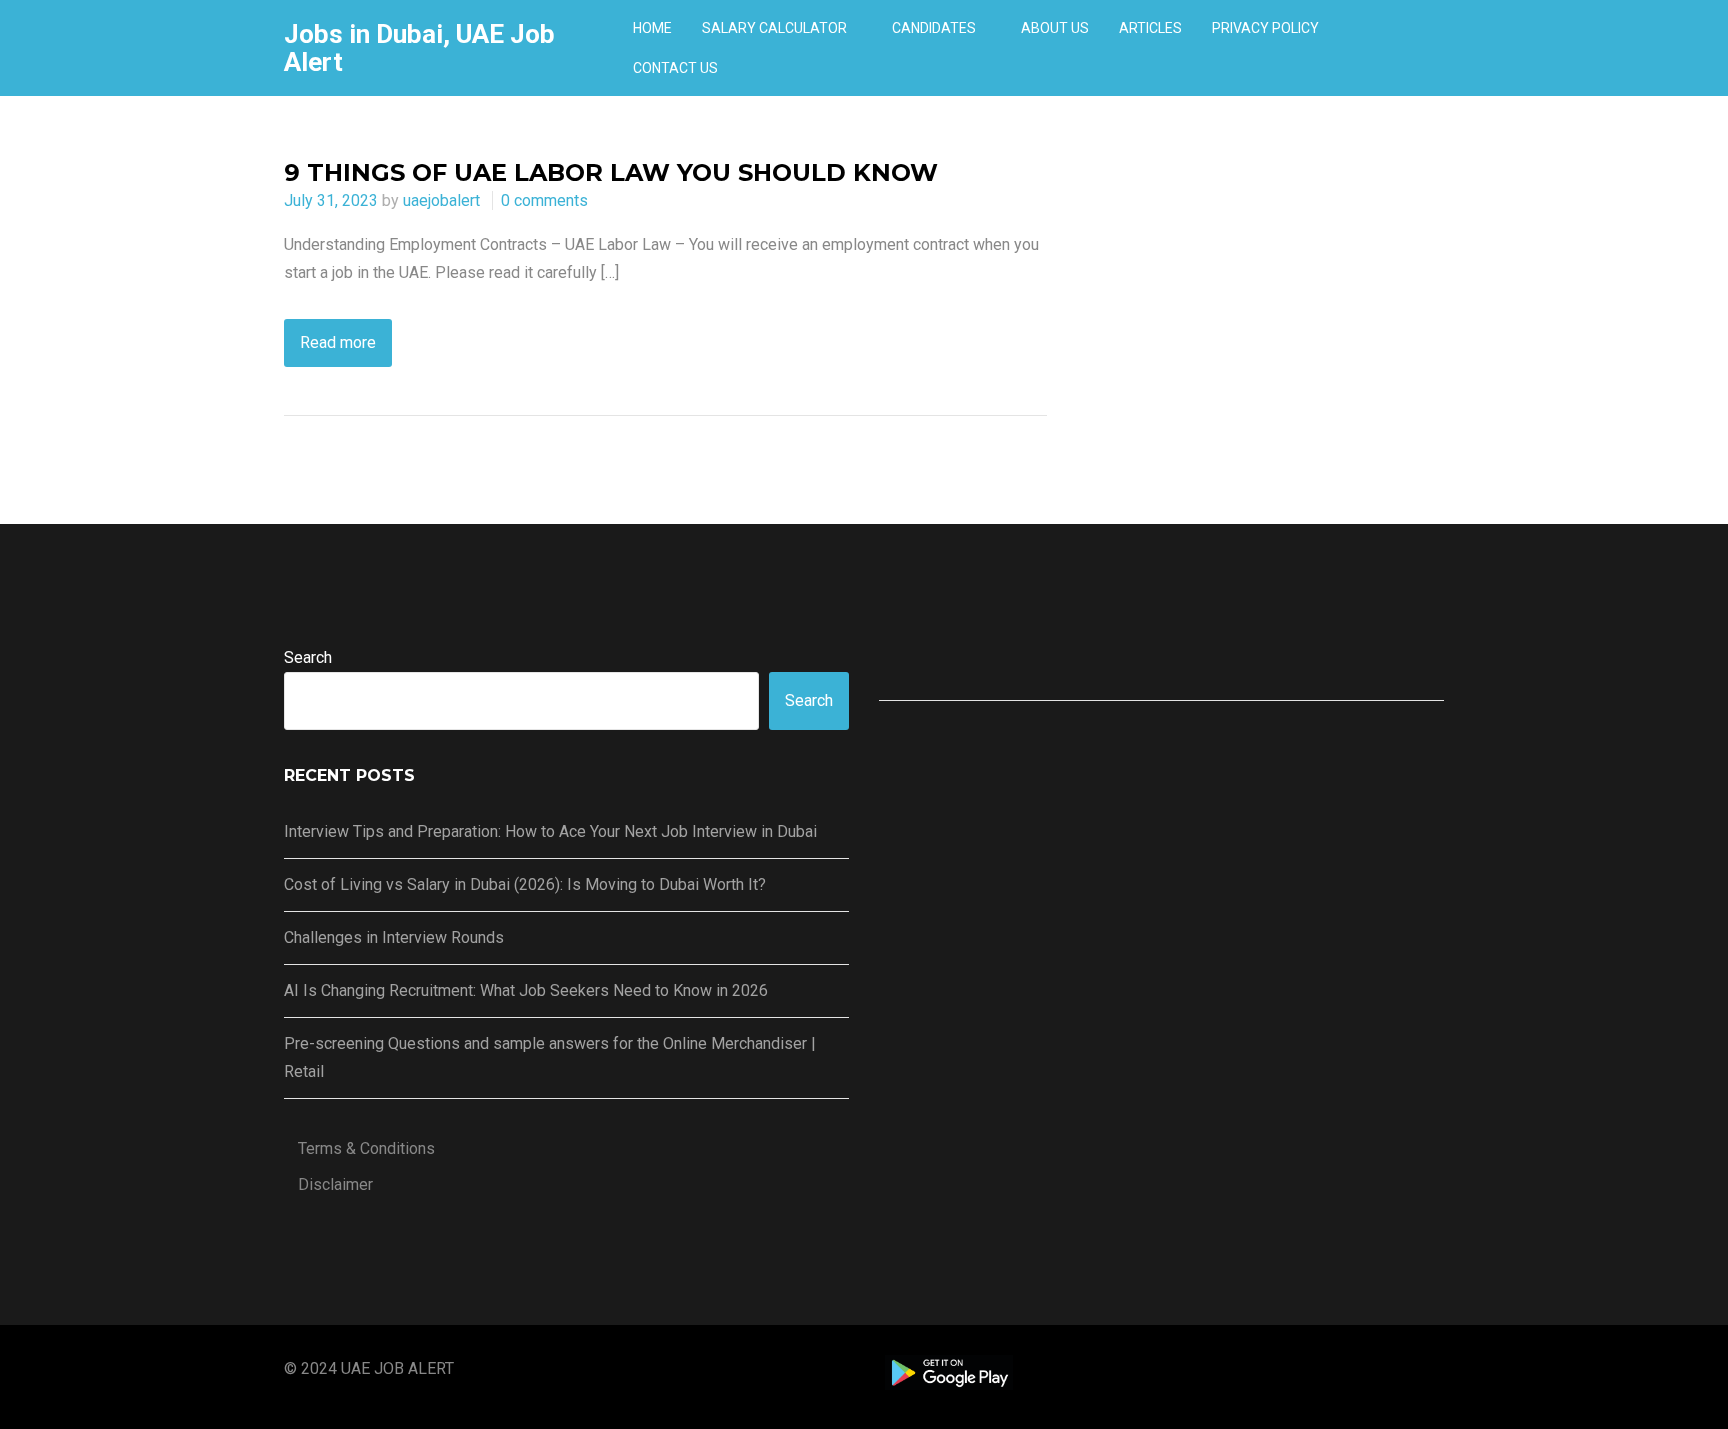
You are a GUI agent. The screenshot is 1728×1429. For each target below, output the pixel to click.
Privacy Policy (1265, 28)
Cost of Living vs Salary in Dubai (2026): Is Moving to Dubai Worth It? (525, 884)
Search (308, 657)
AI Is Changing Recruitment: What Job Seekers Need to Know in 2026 (526, 990)
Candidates (934, 28)
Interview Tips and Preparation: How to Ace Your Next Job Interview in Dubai (550, 831)
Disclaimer (335, 1184)
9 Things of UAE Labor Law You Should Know (611, 172)
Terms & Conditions (366, 1148)
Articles (1150, 28)
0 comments (544, 200)
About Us (1055, 28)
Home (652, 28)
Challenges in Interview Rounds (394, 937)
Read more (338, 342)
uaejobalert (441, 200)
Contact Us (675, 68)
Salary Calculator (774, 28)
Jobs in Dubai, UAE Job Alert (419, 48)
